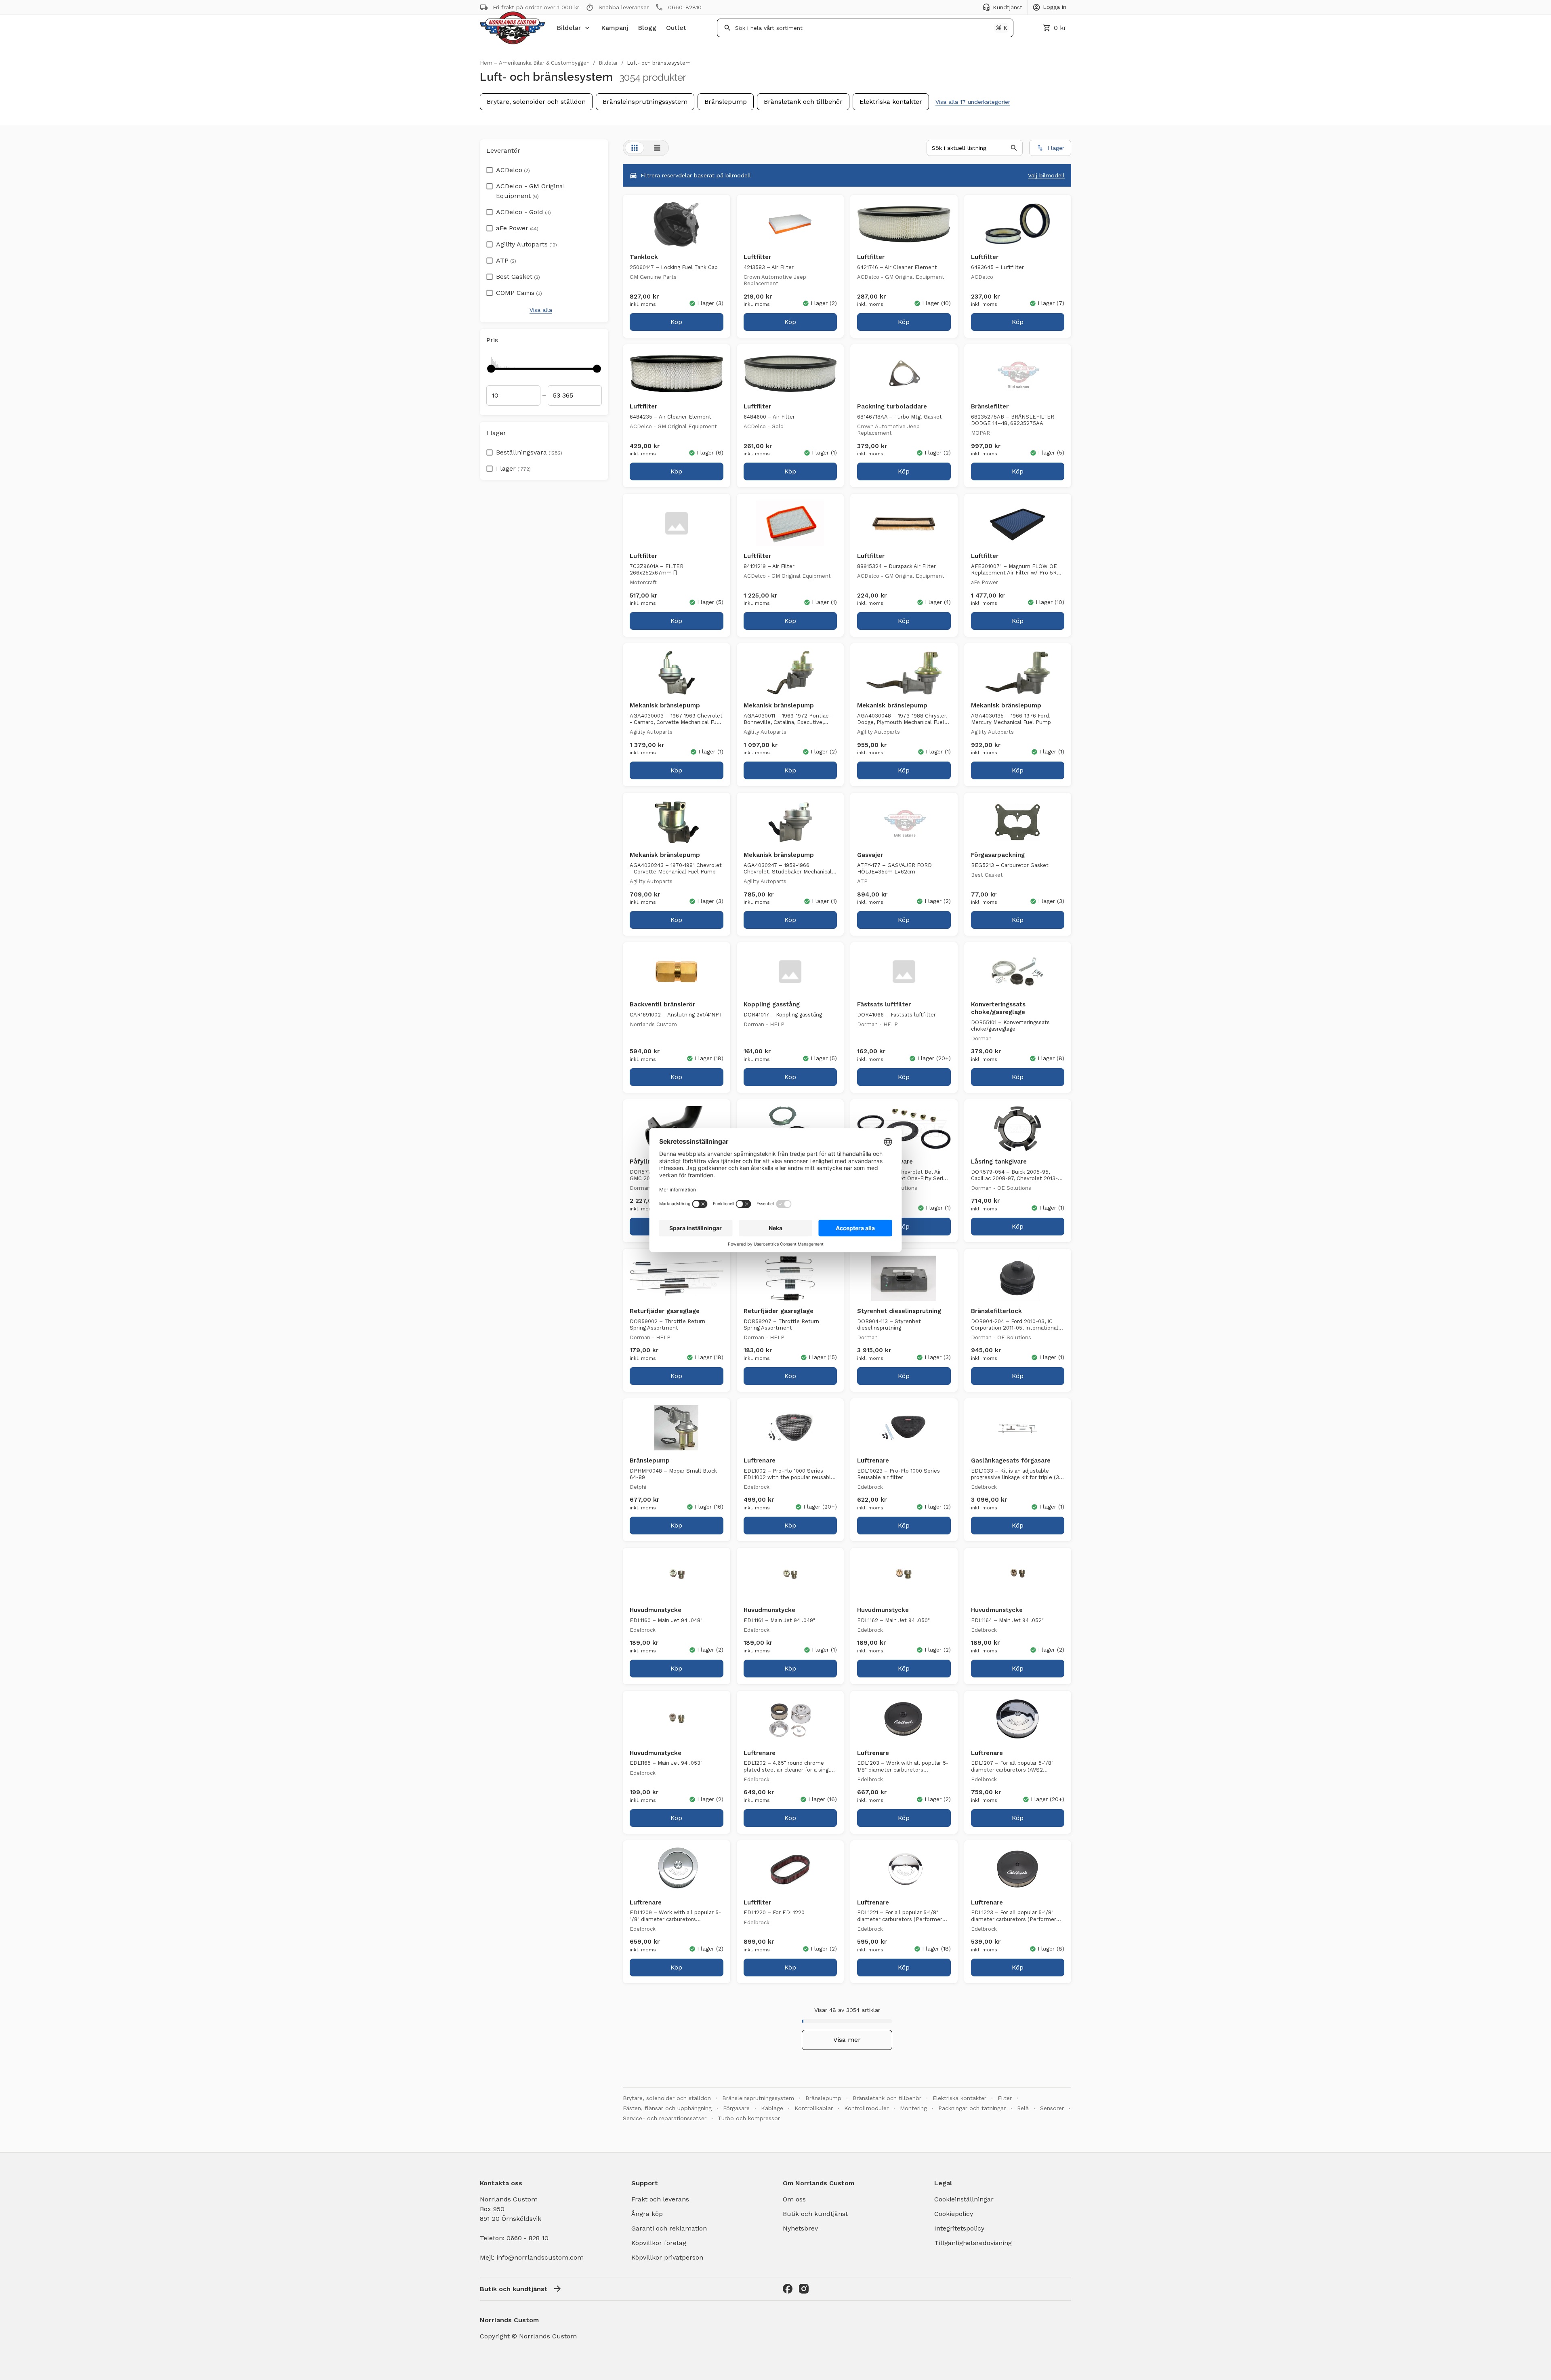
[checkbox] (490, 168)
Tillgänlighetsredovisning (973, 2243)
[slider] (491, 368)
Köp (676, 322)
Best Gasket (518, 277)
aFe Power (517, 228)
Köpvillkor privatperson (667, 2257)
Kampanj (615, 28)
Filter (1005, 2098)
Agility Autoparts (526, 244)
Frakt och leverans (660, 2199)
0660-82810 (685, 7)
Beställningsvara (529, 452)
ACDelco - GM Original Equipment (530, 191)
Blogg (647, 28)
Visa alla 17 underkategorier (973, 102)
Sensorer (1052, 2108)
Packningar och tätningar (972, 2108)
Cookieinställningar (964, 2199)
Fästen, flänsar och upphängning (667, 2108)
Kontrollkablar (814, 2108)
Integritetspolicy (959, 2228)
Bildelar (569, 28)
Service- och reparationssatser (665, 2118)
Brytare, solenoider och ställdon (536, 102)
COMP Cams (519, 293)
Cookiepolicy (954, 2214)
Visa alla (541, 310)
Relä (1023, 2108)
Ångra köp (647, 2214)
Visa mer (847, 2040)
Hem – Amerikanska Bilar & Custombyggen (535, 63)
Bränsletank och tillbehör (803, 102)
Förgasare (736, 2108)
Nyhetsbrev (800, 2228)
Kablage (772, 2108)
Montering (913, 2108)
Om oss (794, 2199)
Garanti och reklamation (669, 2228)
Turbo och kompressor (749, 2118)
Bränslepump (726, 102)
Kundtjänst (1008, 7)
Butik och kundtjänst (815, 2214)
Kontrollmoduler (866, 2108)
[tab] (635, 148)
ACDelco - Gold (523, 212)
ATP (506, 260)
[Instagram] (804, 2289)
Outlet (676, 28)
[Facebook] (788, 2289)
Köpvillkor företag (659, 2243)
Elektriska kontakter (891, 102)
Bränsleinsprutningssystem (645, 102)
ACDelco (513, 170)
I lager (513, 468)
